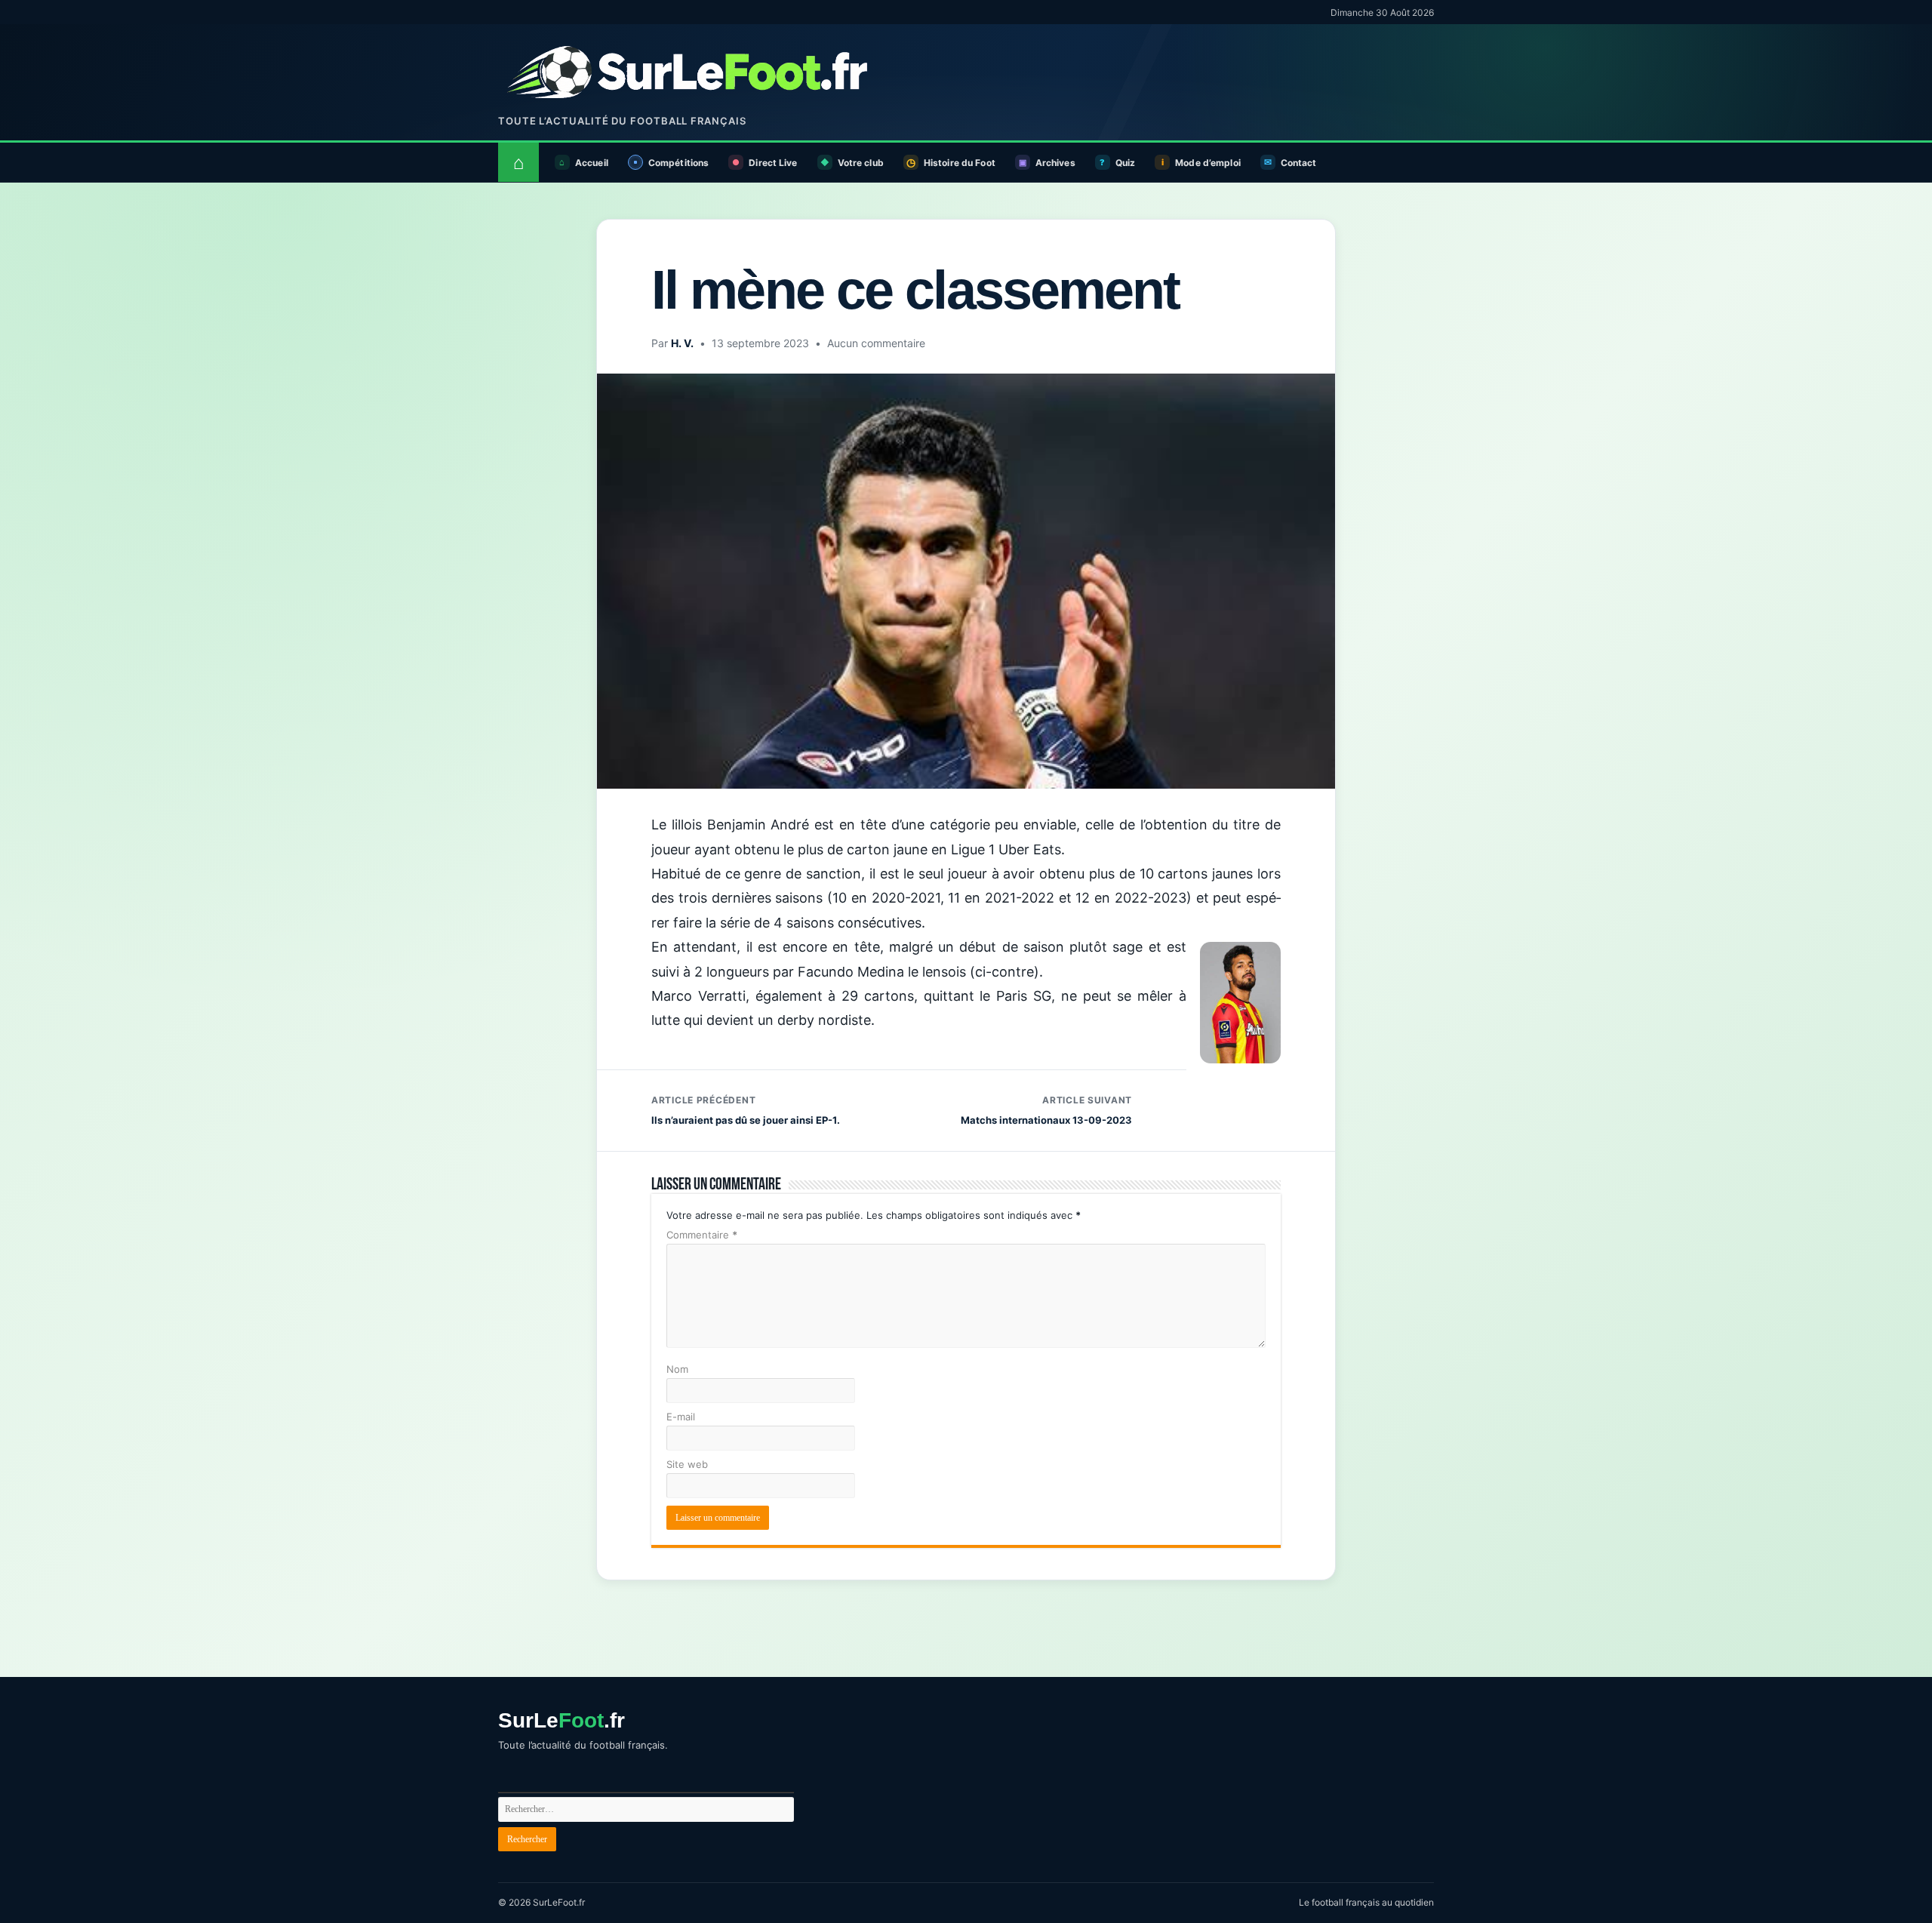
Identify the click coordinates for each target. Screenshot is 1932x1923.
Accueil (592, 163)
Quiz (1125, 163)
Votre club (861, 163)
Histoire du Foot (960, 163)
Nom (677, 1369)
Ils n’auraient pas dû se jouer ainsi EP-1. (746, 1110)
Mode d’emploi (1208, 163)
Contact (1299, 163)
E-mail (681, 1417)
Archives (1055, 163)
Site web (687, 1464)
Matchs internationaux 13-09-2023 (1046, 1110)
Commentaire (702, 1235)
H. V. (682, 343)
